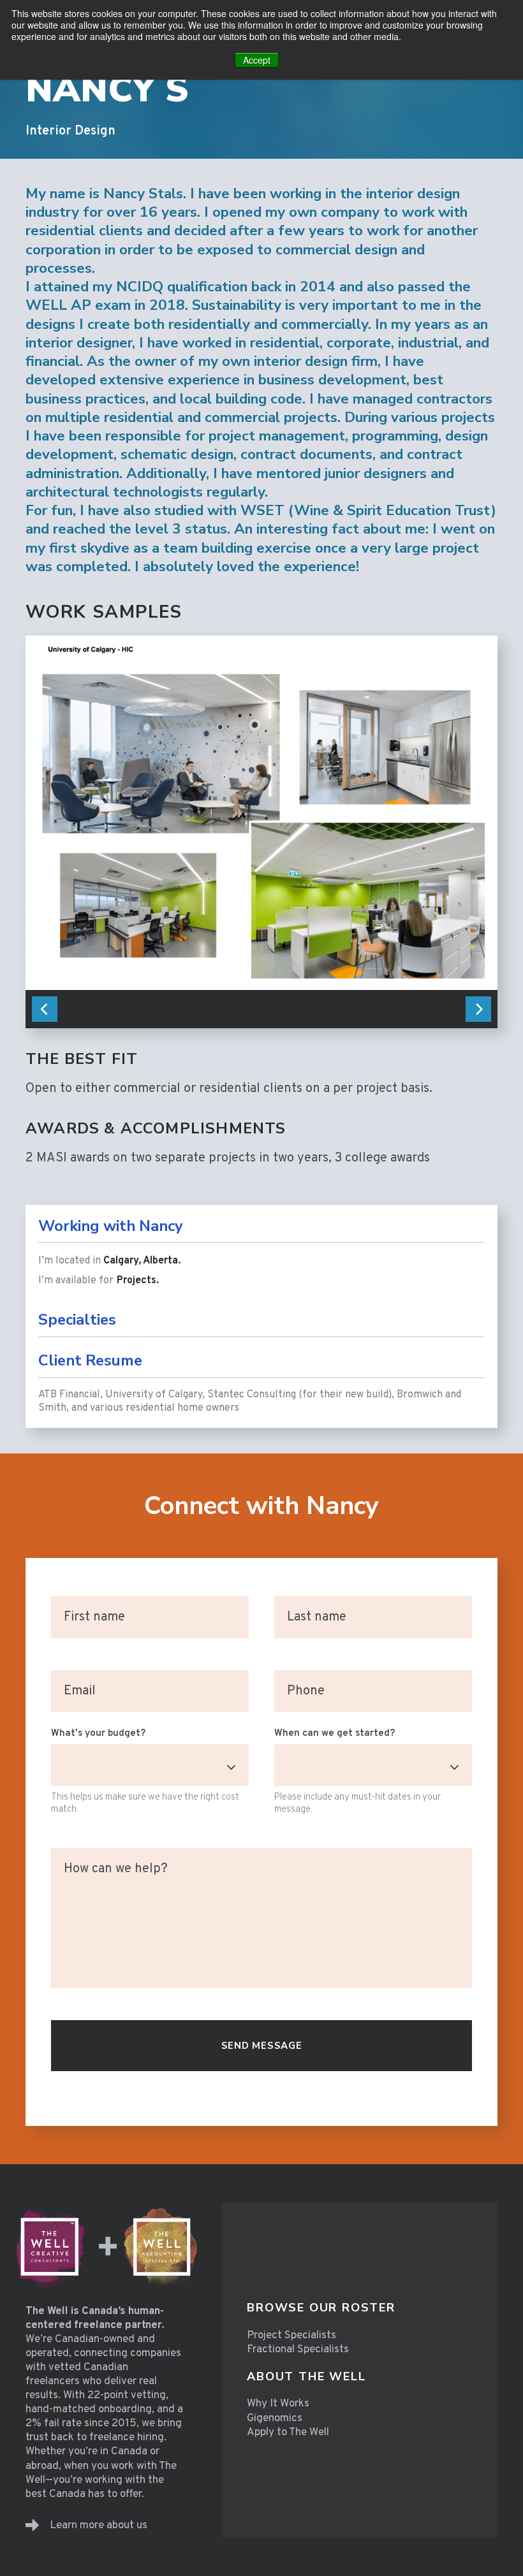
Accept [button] (257, 60)
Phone (306, 1692)
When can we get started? (335, 1734)
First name (96, 1619)
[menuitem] (321, 2308)
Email (81, 1692)
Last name (318, 1619)
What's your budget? (98, 1734)
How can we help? (117, 1870)
